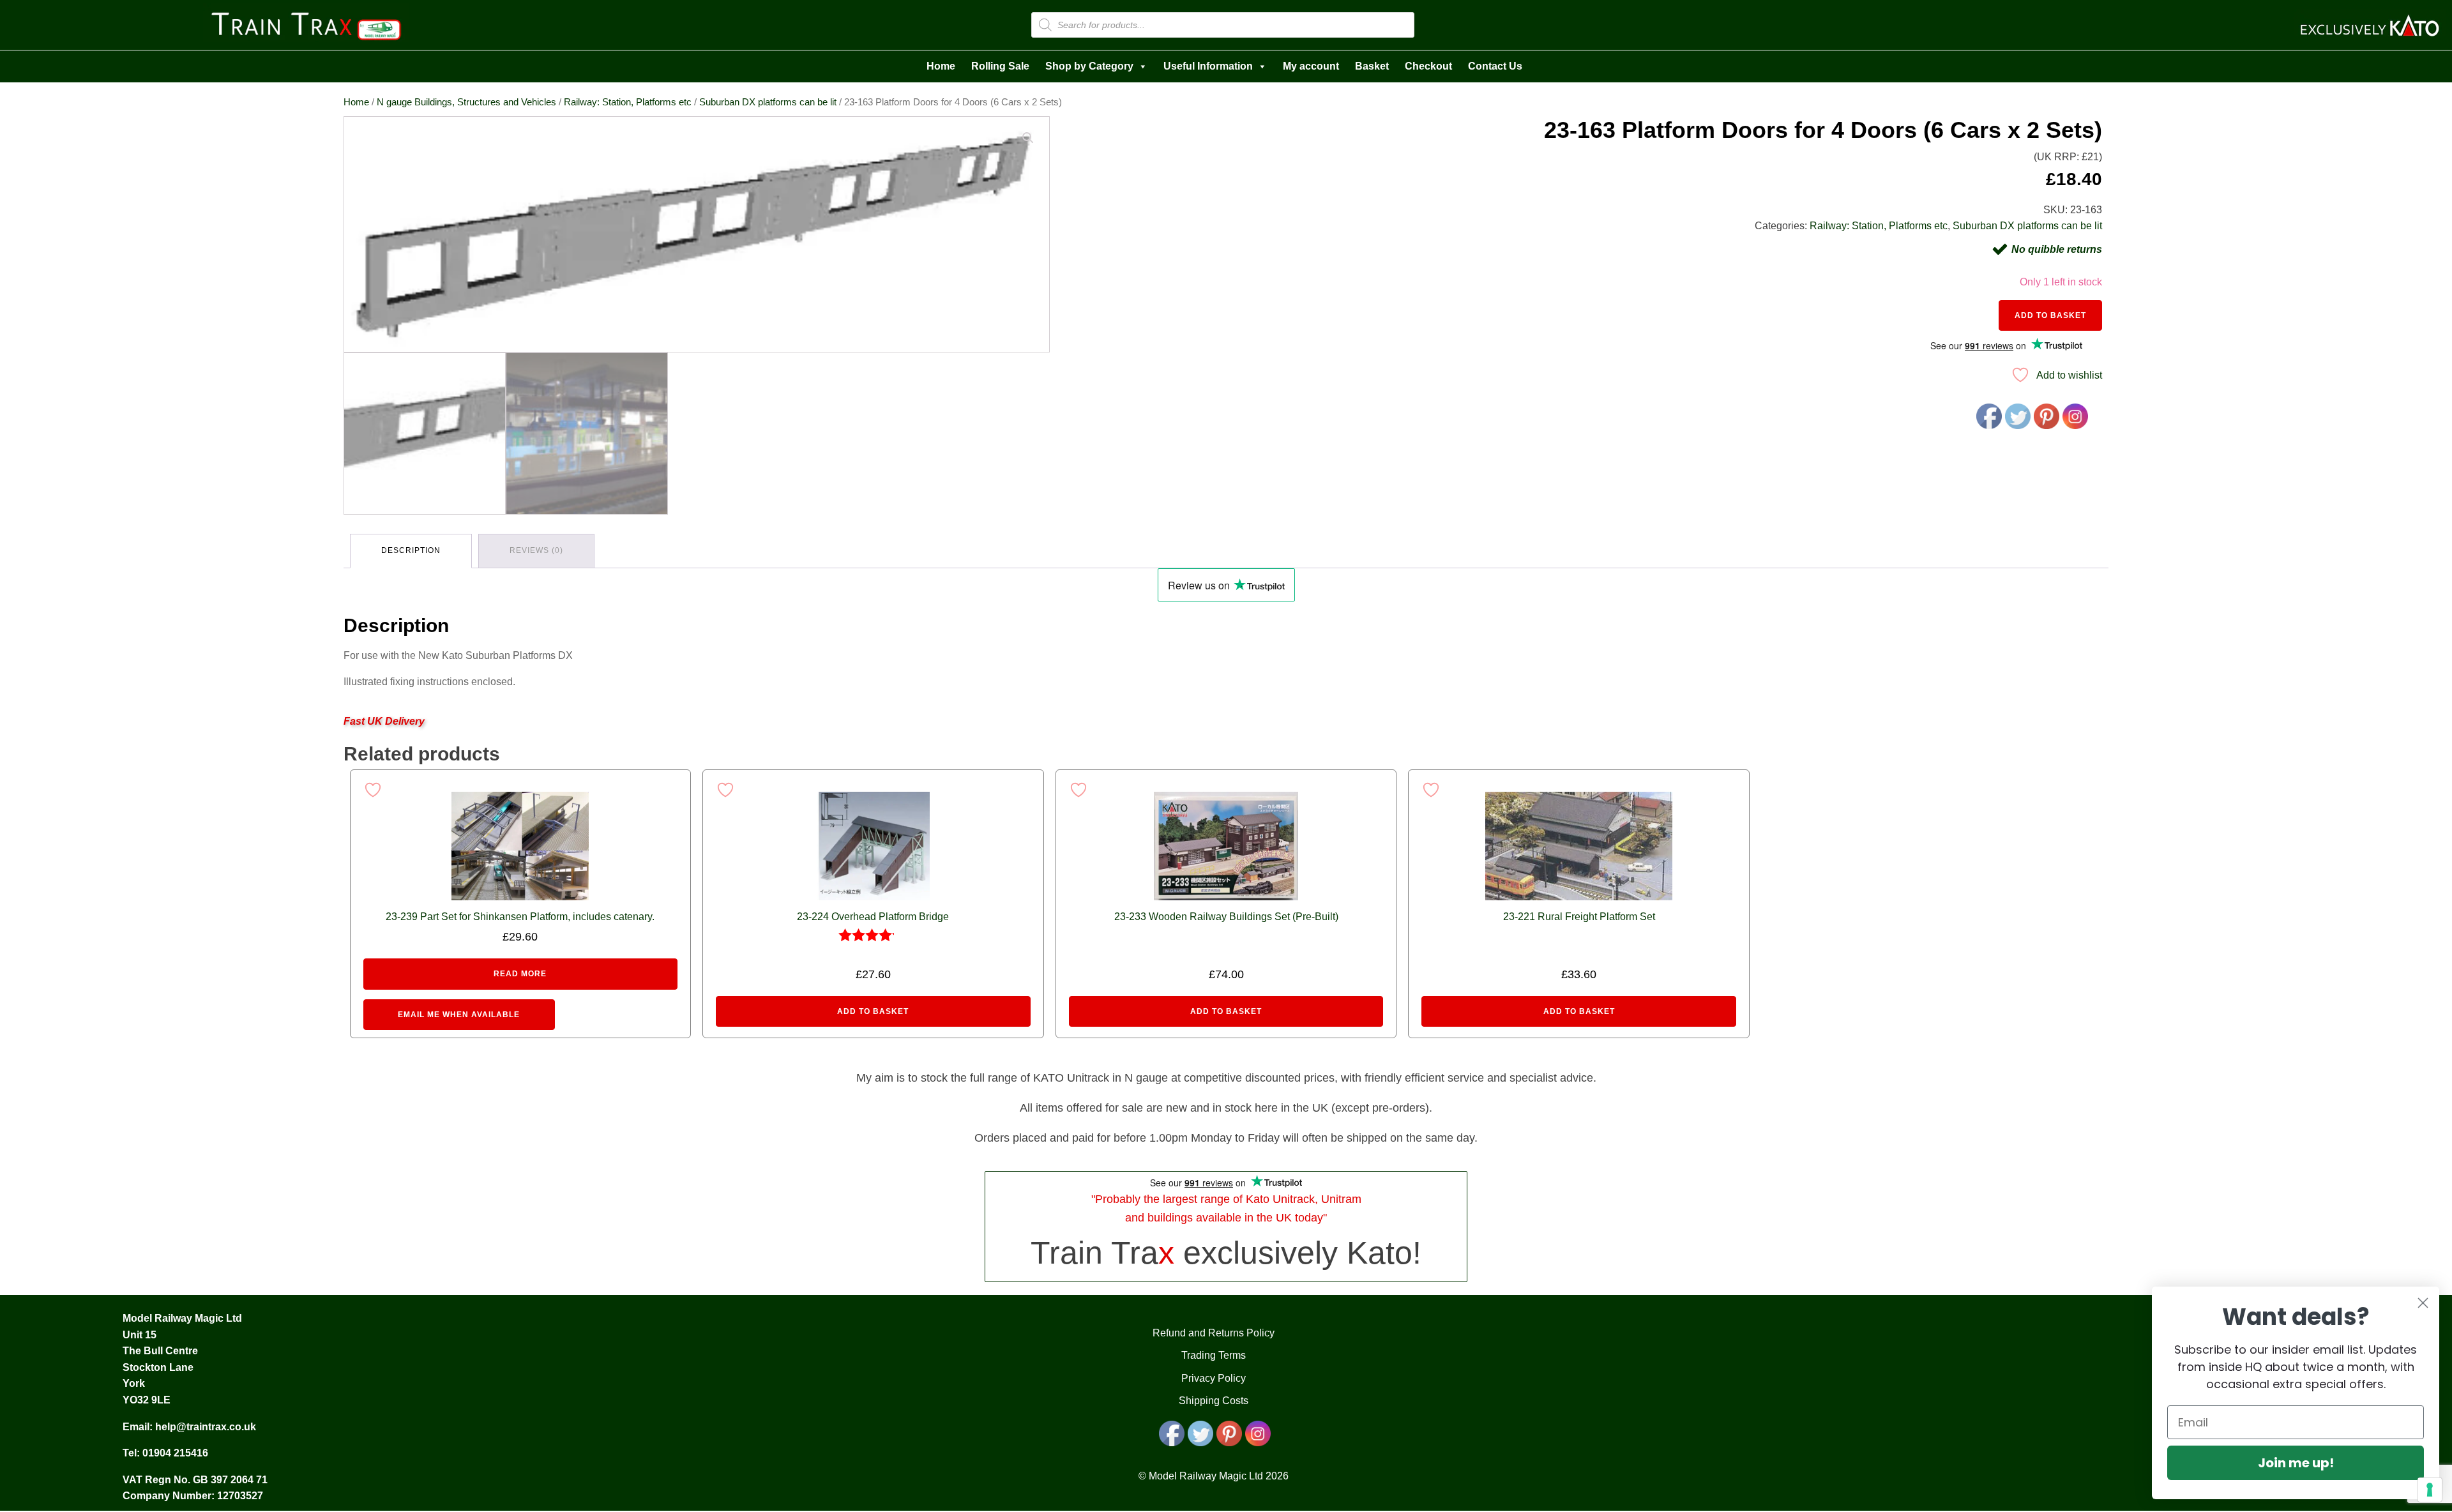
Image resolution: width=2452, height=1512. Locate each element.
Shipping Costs (1214, 1401)
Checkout (1428, 66)
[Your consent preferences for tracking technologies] (2430, 1490)
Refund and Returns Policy (1214, 1333)
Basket (1372, 66)
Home (941, 66)
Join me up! (2296, 1463)
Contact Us (1495, 66)
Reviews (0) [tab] (536, 550)
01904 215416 (175, 1453)
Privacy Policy (1214, 1378)
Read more (520, 974)
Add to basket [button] (873, 1011)
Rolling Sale (1000, 66)
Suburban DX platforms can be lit (768, 102)
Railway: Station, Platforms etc (628, 102)
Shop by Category (1089, 66)
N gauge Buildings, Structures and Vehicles (466, 102)
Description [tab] (411, 550)
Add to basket (2050, 315)
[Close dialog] (2423, 1303)
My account (1311, 66)
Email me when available (459, 1015)
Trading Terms (1214, 1355)
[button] (1028, 138)
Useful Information (1208, 66)
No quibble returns (2057, 249)
